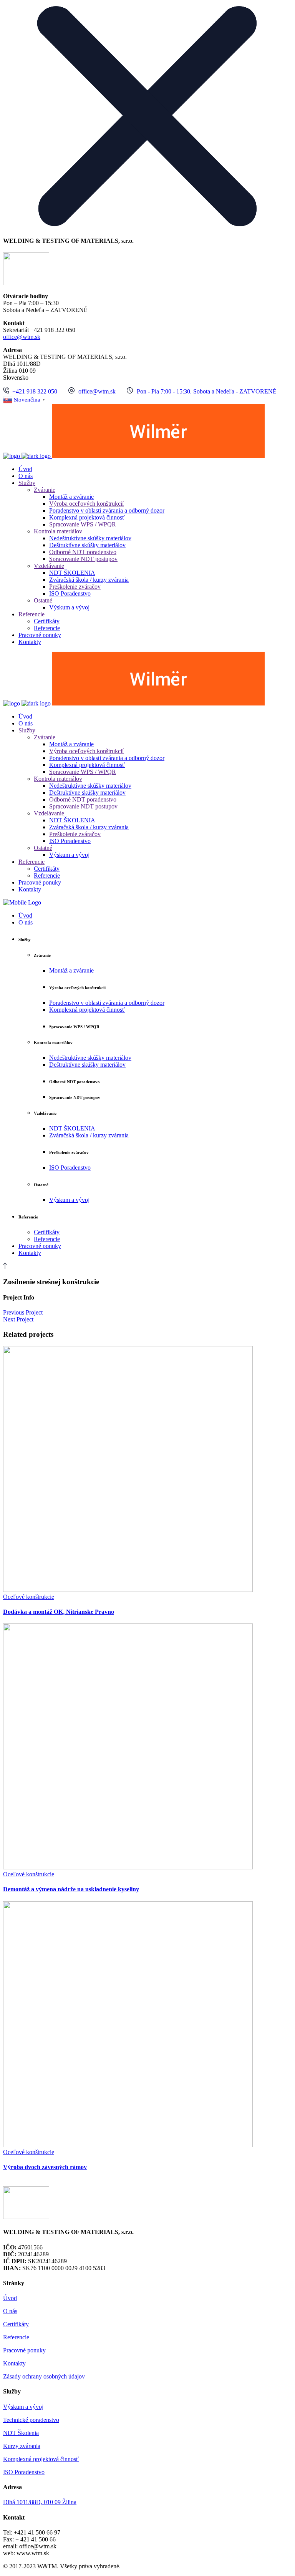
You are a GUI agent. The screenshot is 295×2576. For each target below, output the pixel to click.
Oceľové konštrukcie (29, 1597)
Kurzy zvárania (22, 2446)
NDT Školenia (21, 2433)
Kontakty (14, 2363)
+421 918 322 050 (35, 391)
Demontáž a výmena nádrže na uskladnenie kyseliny (71, 1889)
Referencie (16, 2337)
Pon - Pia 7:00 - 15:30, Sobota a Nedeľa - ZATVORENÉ (207, 391)
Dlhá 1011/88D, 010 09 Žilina (40, 2502)
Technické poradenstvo (31, 2420)
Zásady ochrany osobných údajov (44, 2376)
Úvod (10, 2298)
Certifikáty (16, 2324)
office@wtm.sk (22, 337)
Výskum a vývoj (23, 2407)
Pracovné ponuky (24, 2350)
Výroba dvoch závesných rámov (45, 2167)
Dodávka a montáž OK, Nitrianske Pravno (59, 1612)
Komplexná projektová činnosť (41, 2459)
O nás (10, 2311)
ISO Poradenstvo (24, 2472)
